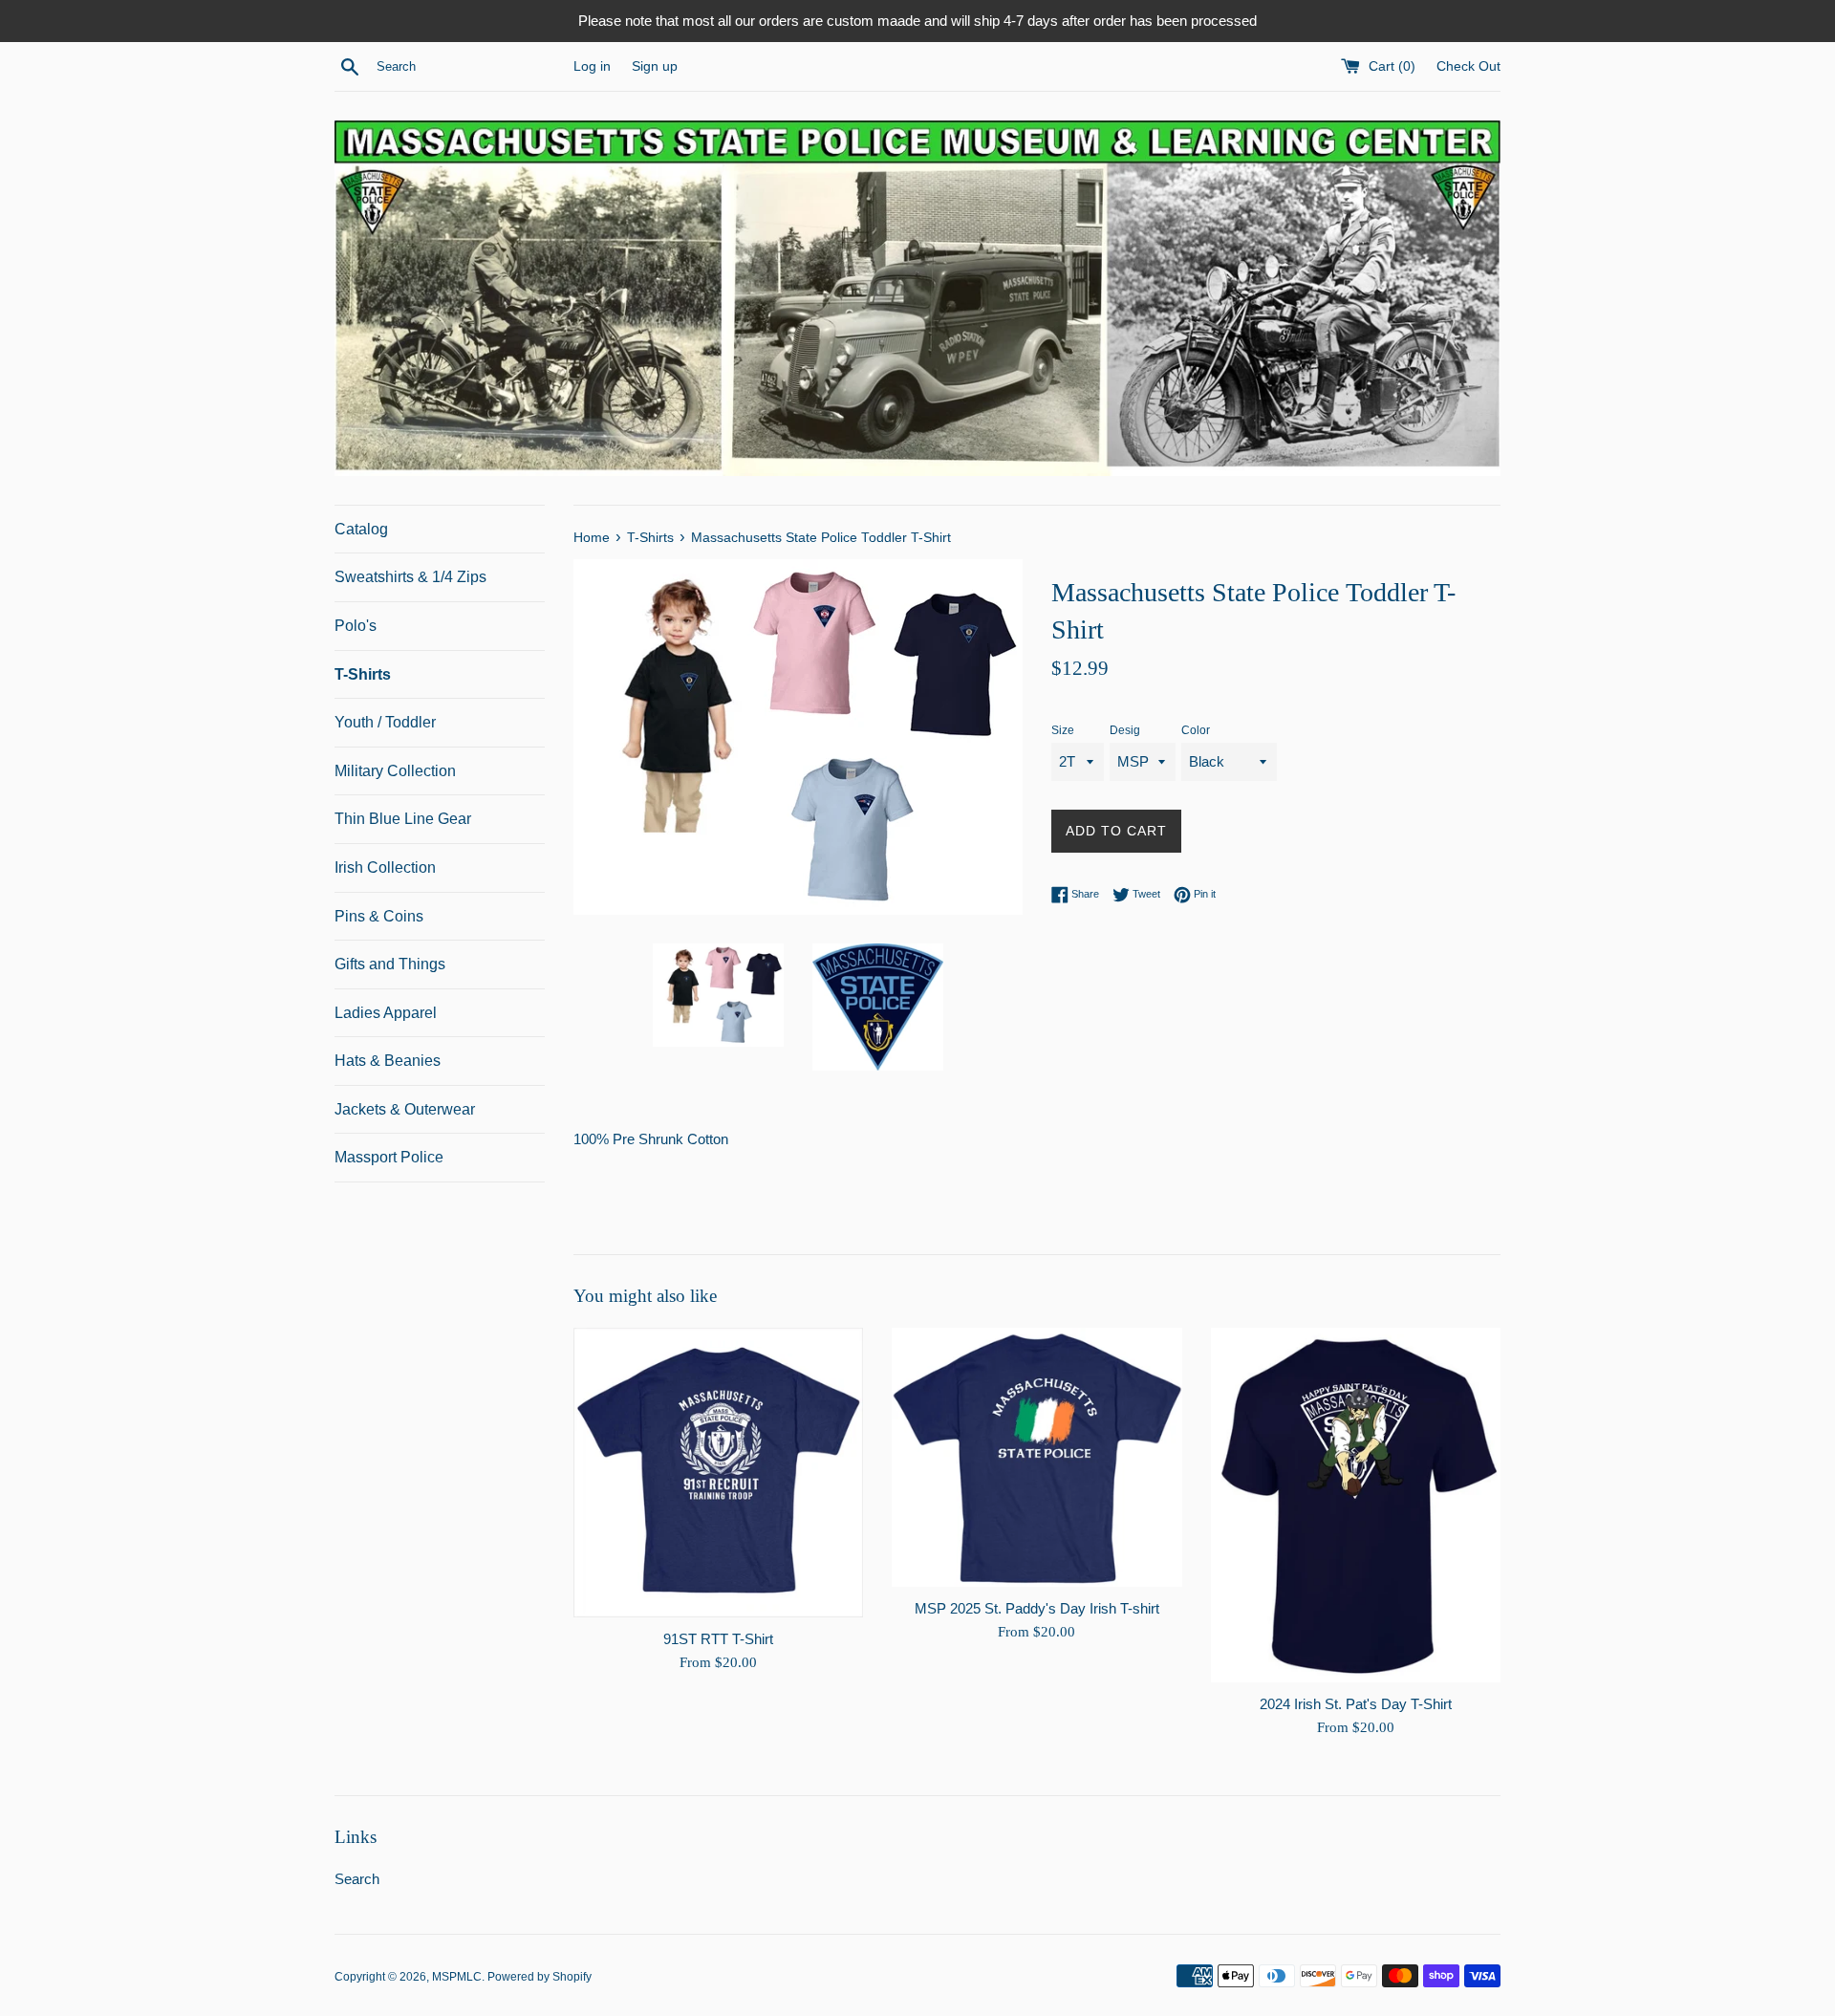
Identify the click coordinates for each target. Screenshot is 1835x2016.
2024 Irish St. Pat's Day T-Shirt (1356, 1703)
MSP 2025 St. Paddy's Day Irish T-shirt (1037, 1607)
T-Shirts (363, 674)
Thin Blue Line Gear (403, 819)
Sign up (655, 66)
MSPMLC (457, 1977)
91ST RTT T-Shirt (718, 1638)
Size (1063, 730)
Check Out (1468, 66)
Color (1196, 730)
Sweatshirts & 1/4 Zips (410, 577)
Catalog (361, 529)
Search (357, 1879)
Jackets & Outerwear (405, 1109)
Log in (592, 66)
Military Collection (395, 771)
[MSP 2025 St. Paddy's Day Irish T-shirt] (1036, 1458)
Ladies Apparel (386, 1013)
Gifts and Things (390, 964)
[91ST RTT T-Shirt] (718, 1473)
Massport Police (389, 1157)
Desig (1125, 730)
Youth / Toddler (385, 722)
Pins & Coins (379, 916)
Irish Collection (385, 867)
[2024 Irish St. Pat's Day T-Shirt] (1356, 1505)
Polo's (356, 626)
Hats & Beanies (388, 1061)
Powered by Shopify (540, 1977)
